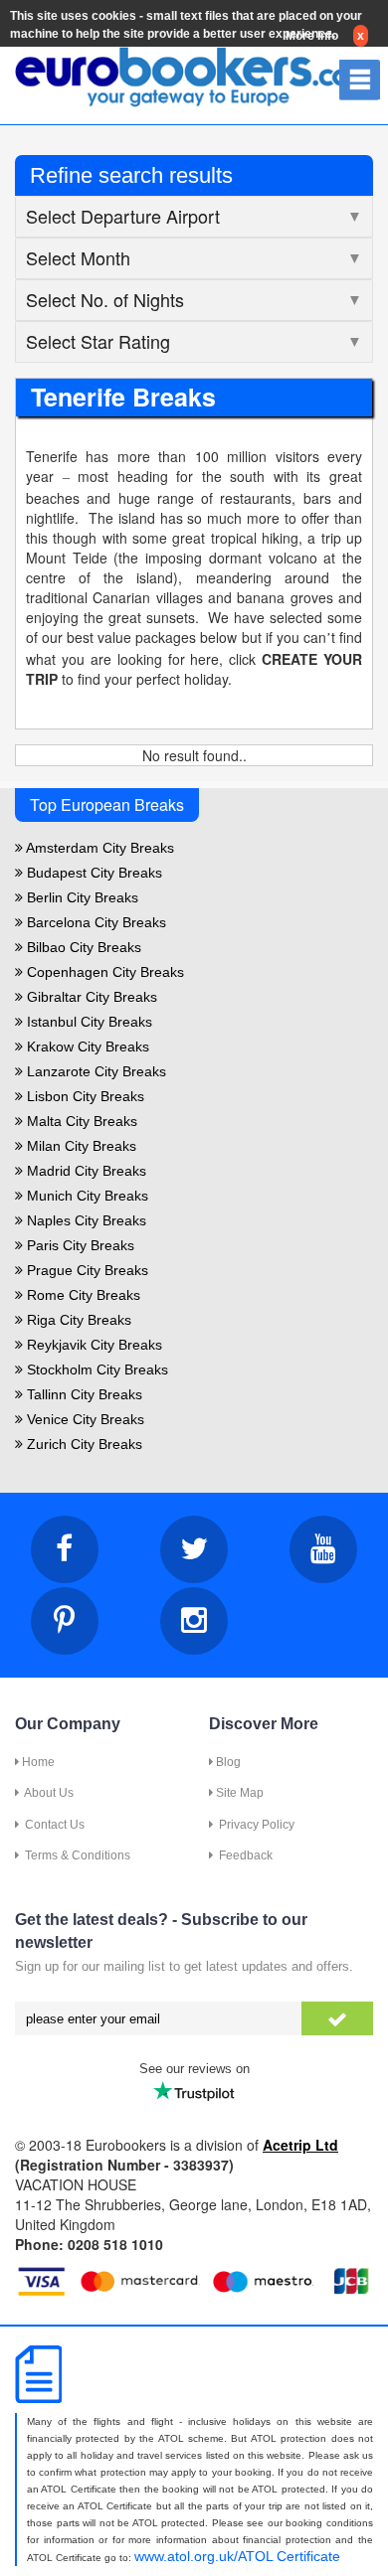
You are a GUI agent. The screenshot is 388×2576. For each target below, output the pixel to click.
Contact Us (52, 1825)
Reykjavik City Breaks (93, 1345)
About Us (46, 1793)
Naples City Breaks (85, 1220)
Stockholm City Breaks (96, 1369)
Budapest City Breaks (93, 873)
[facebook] (65, 1549)
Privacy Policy (254, 1825)
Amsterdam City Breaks (98, 848)
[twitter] (194, 1549)
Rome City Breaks (82, 1295)
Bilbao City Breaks (82, 947)
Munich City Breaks (86, 1196)
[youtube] (323, 1549)
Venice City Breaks (84, 1419)
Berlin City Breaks (81, 897)
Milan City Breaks (80, 1146)
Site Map (238, 1793)
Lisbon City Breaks (84, 1096)
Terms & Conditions (75, 1855)
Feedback (243, 1855)
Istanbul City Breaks (88, 1022)
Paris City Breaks (79, 1245)
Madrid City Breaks (85, 1171)
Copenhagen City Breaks (103, 972)
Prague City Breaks (86, 1270)
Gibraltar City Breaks (90, 997)
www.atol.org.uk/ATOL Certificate (237, 2556)
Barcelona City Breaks (95, 922)
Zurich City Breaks (83, 1444)
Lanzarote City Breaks (95, 1071)
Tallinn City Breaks (83, 1394)
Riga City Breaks (77, 1320)
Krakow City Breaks (86, 1046)
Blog (227, 1762)
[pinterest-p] (65, 1621)
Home (37, 1762)
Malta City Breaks (80, 1121)
